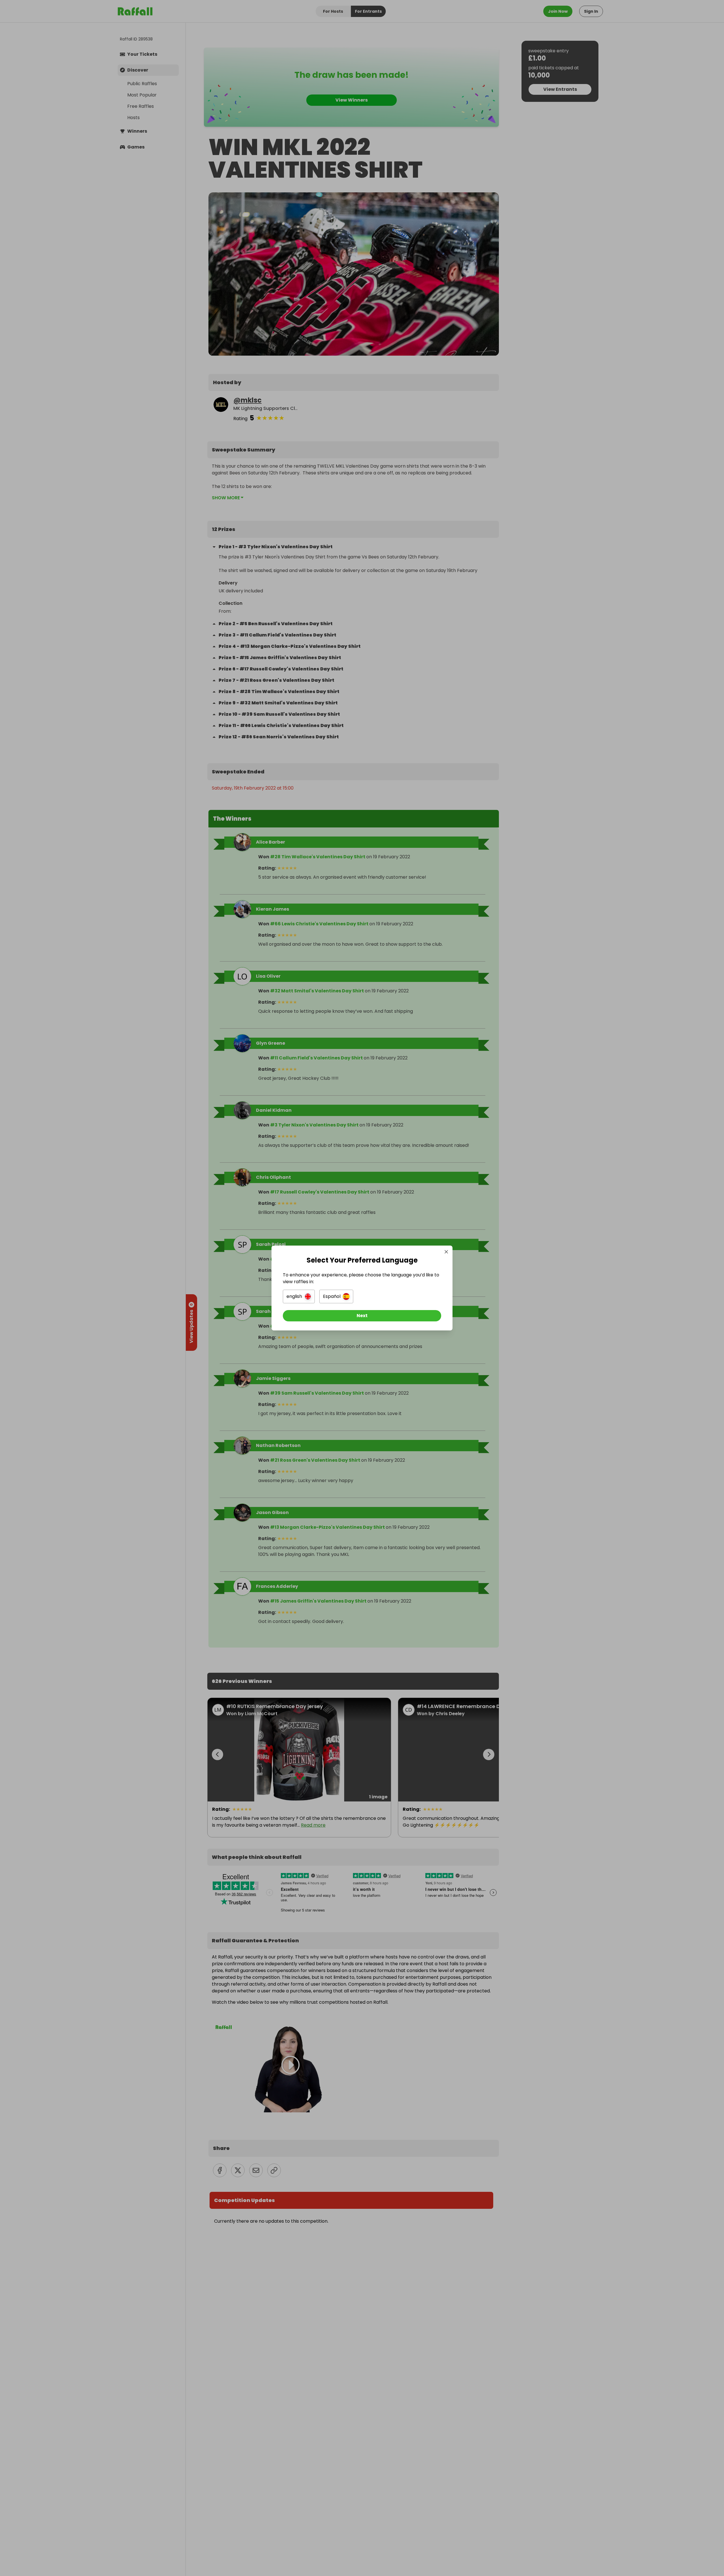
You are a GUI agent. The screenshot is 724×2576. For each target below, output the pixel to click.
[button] (299, 1296)
